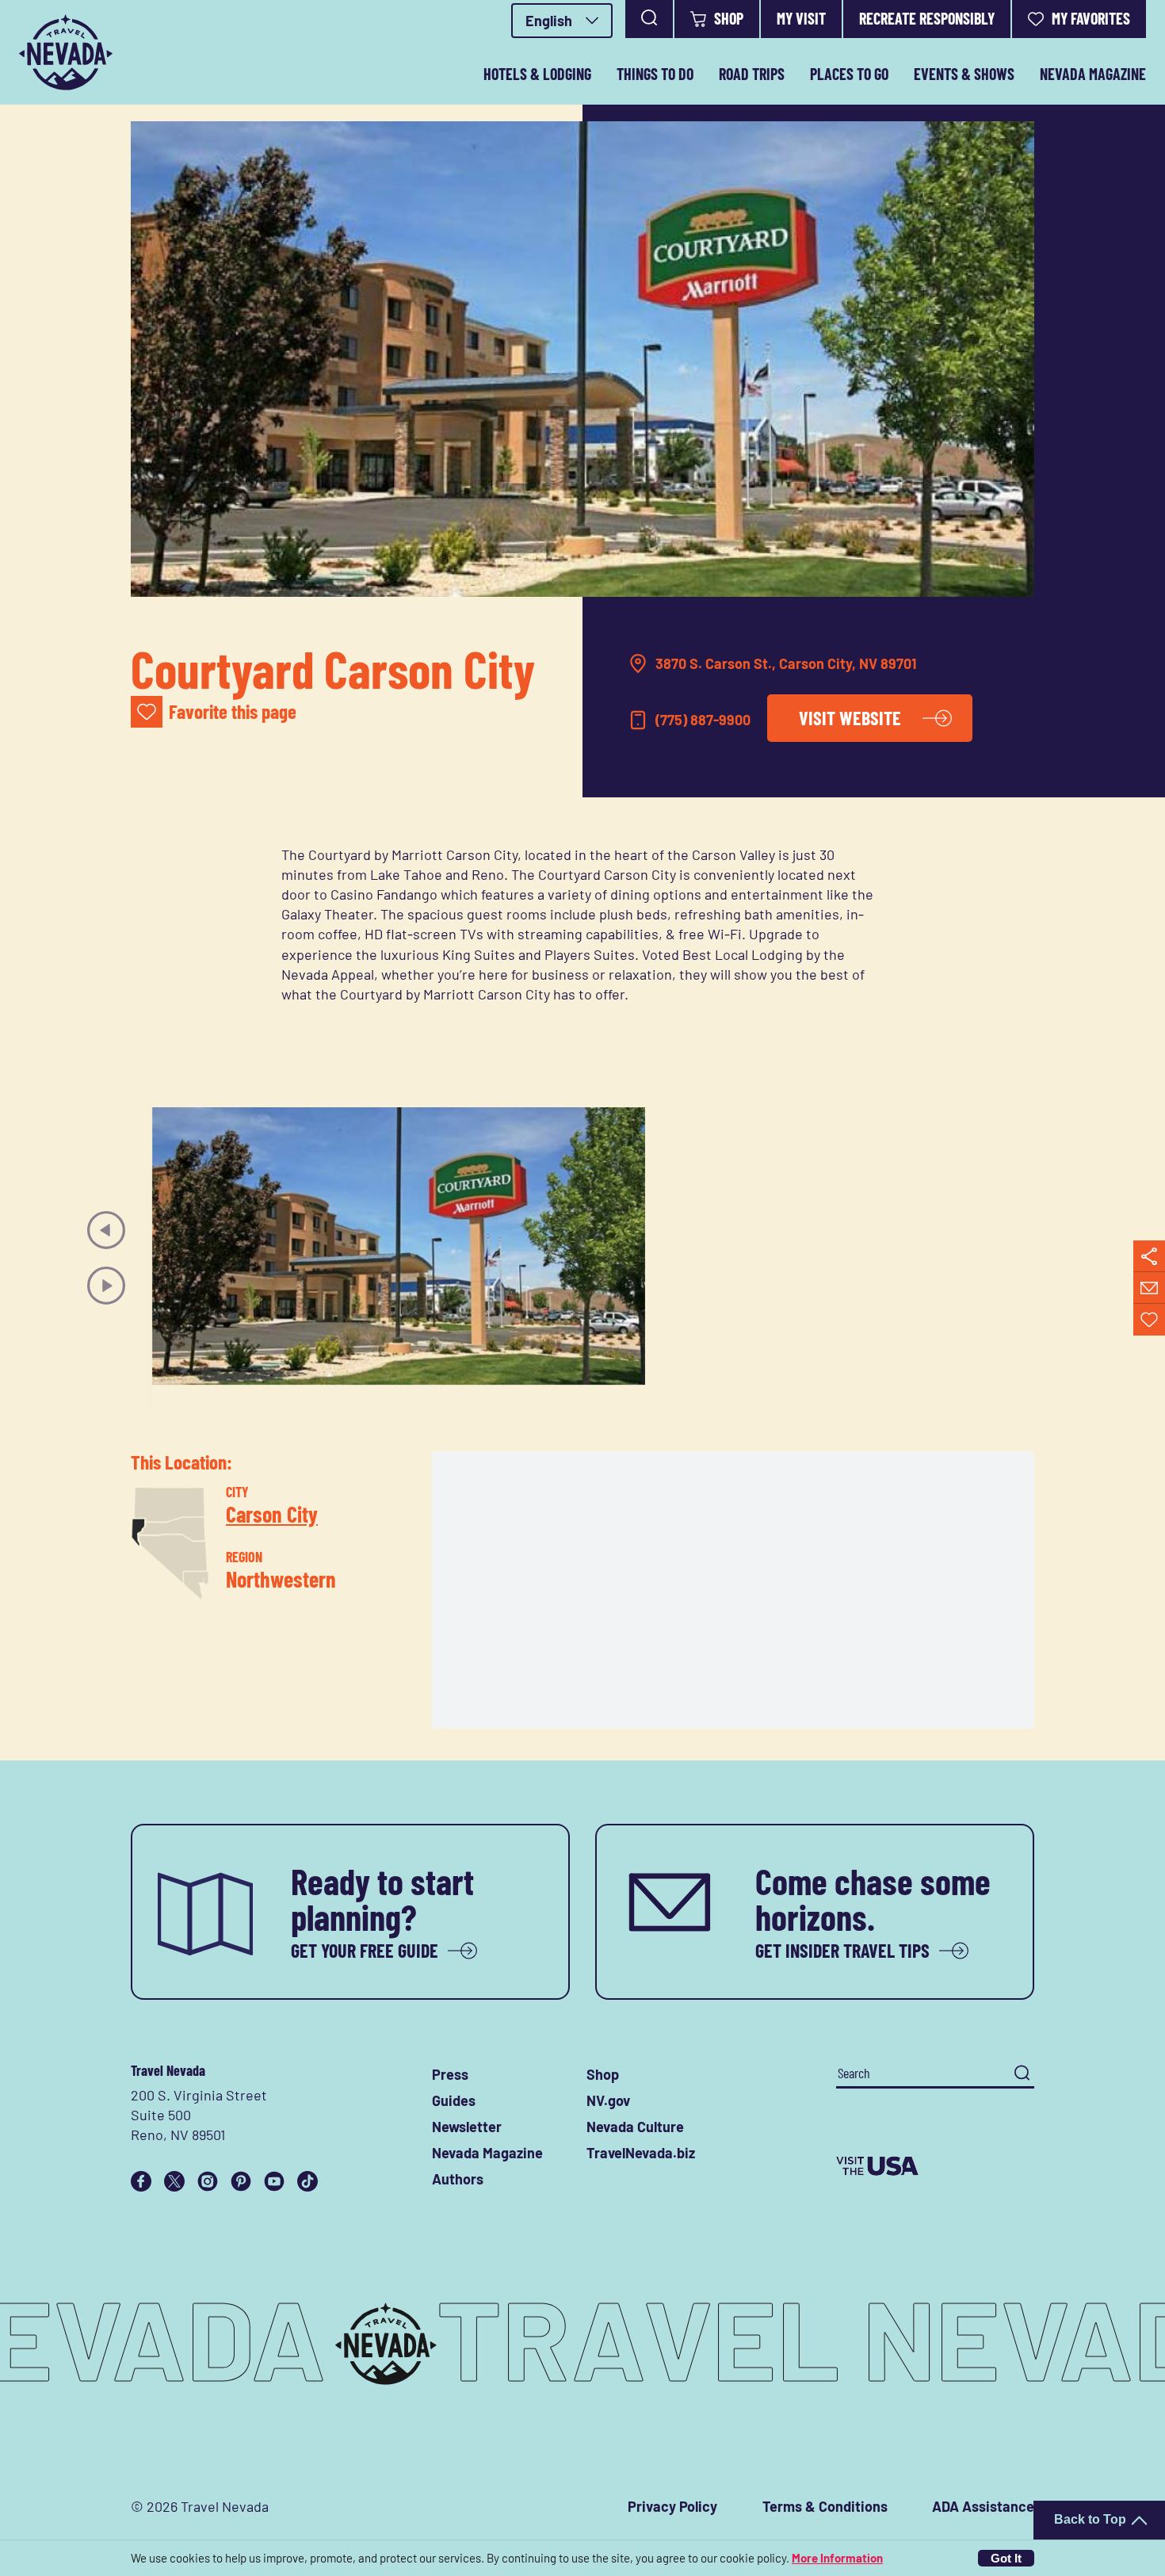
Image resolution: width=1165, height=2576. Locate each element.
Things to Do (655, 74)
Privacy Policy (672, 2506)
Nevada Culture (635, 2127)
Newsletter (467, 2127)
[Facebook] (141, 2181)
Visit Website (850, 718)
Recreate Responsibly (927, 18)
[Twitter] (174, 2181)
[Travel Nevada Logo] (66, 52)
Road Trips (752, 74)
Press (450, 2074)
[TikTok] (307, 2181)
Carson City (272, 1513)
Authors (458, 2179)
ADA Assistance (983, 2506)
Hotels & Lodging (537, 74)
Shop (729, 18)
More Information (837, 2558)
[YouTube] (274, 2181)
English (549, 21)
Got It (1006, 2558)
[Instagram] (208, 2181)
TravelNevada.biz (641, 2153)
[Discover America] (935, 2166)
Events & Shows (964, 74)
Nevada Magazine (1093, 74)
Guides (454, 2100)
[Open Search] (649, 19)
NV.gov (608, 2100)
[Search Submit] (1022, 2073)
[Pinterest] (241, 2181)
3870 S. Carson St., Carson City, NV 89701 (786, 663)
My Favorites (1091, 18)
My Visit (801, 18)
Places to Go (849, 74)
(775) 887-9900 (703, 720)
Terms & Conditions (825, 2506)
